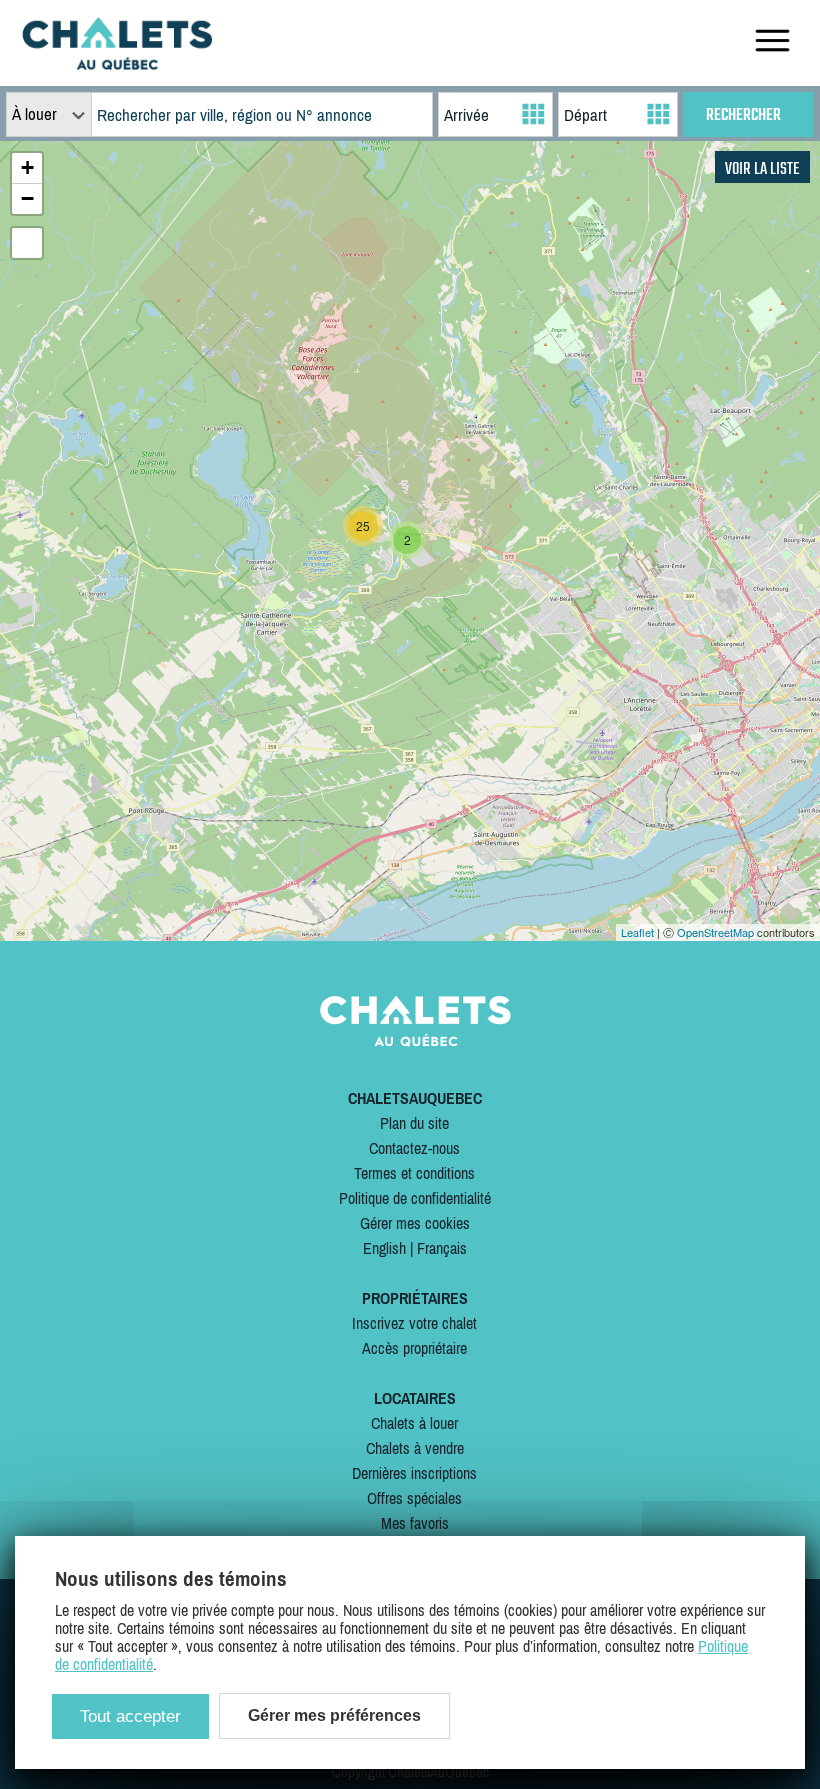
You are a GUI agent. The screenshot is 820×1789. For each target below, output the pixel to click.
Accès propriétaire (414, 1348)
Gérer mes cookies (415, 1223)
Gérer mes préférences (334, 1715)
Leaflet (637, 932)
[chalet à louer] (117, 64)
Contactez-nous (414, 1148)
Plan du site (414, 1123)
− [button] (27, 198)
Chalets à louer (414, 1423)
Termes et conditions (414, 1173)
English (384, 1248)
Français (442, 1248)
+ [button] (27, 167)
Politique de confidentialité (415, 1198)
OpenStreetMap (715, 932)
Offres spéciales (414, 1498)
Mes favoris (415, 1523)
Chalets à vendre (415, 1448)
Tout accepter (130, 1716)
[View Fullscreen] (27, 243)
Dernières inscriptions (414, 1473)
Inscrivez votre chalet (414, 1323)
